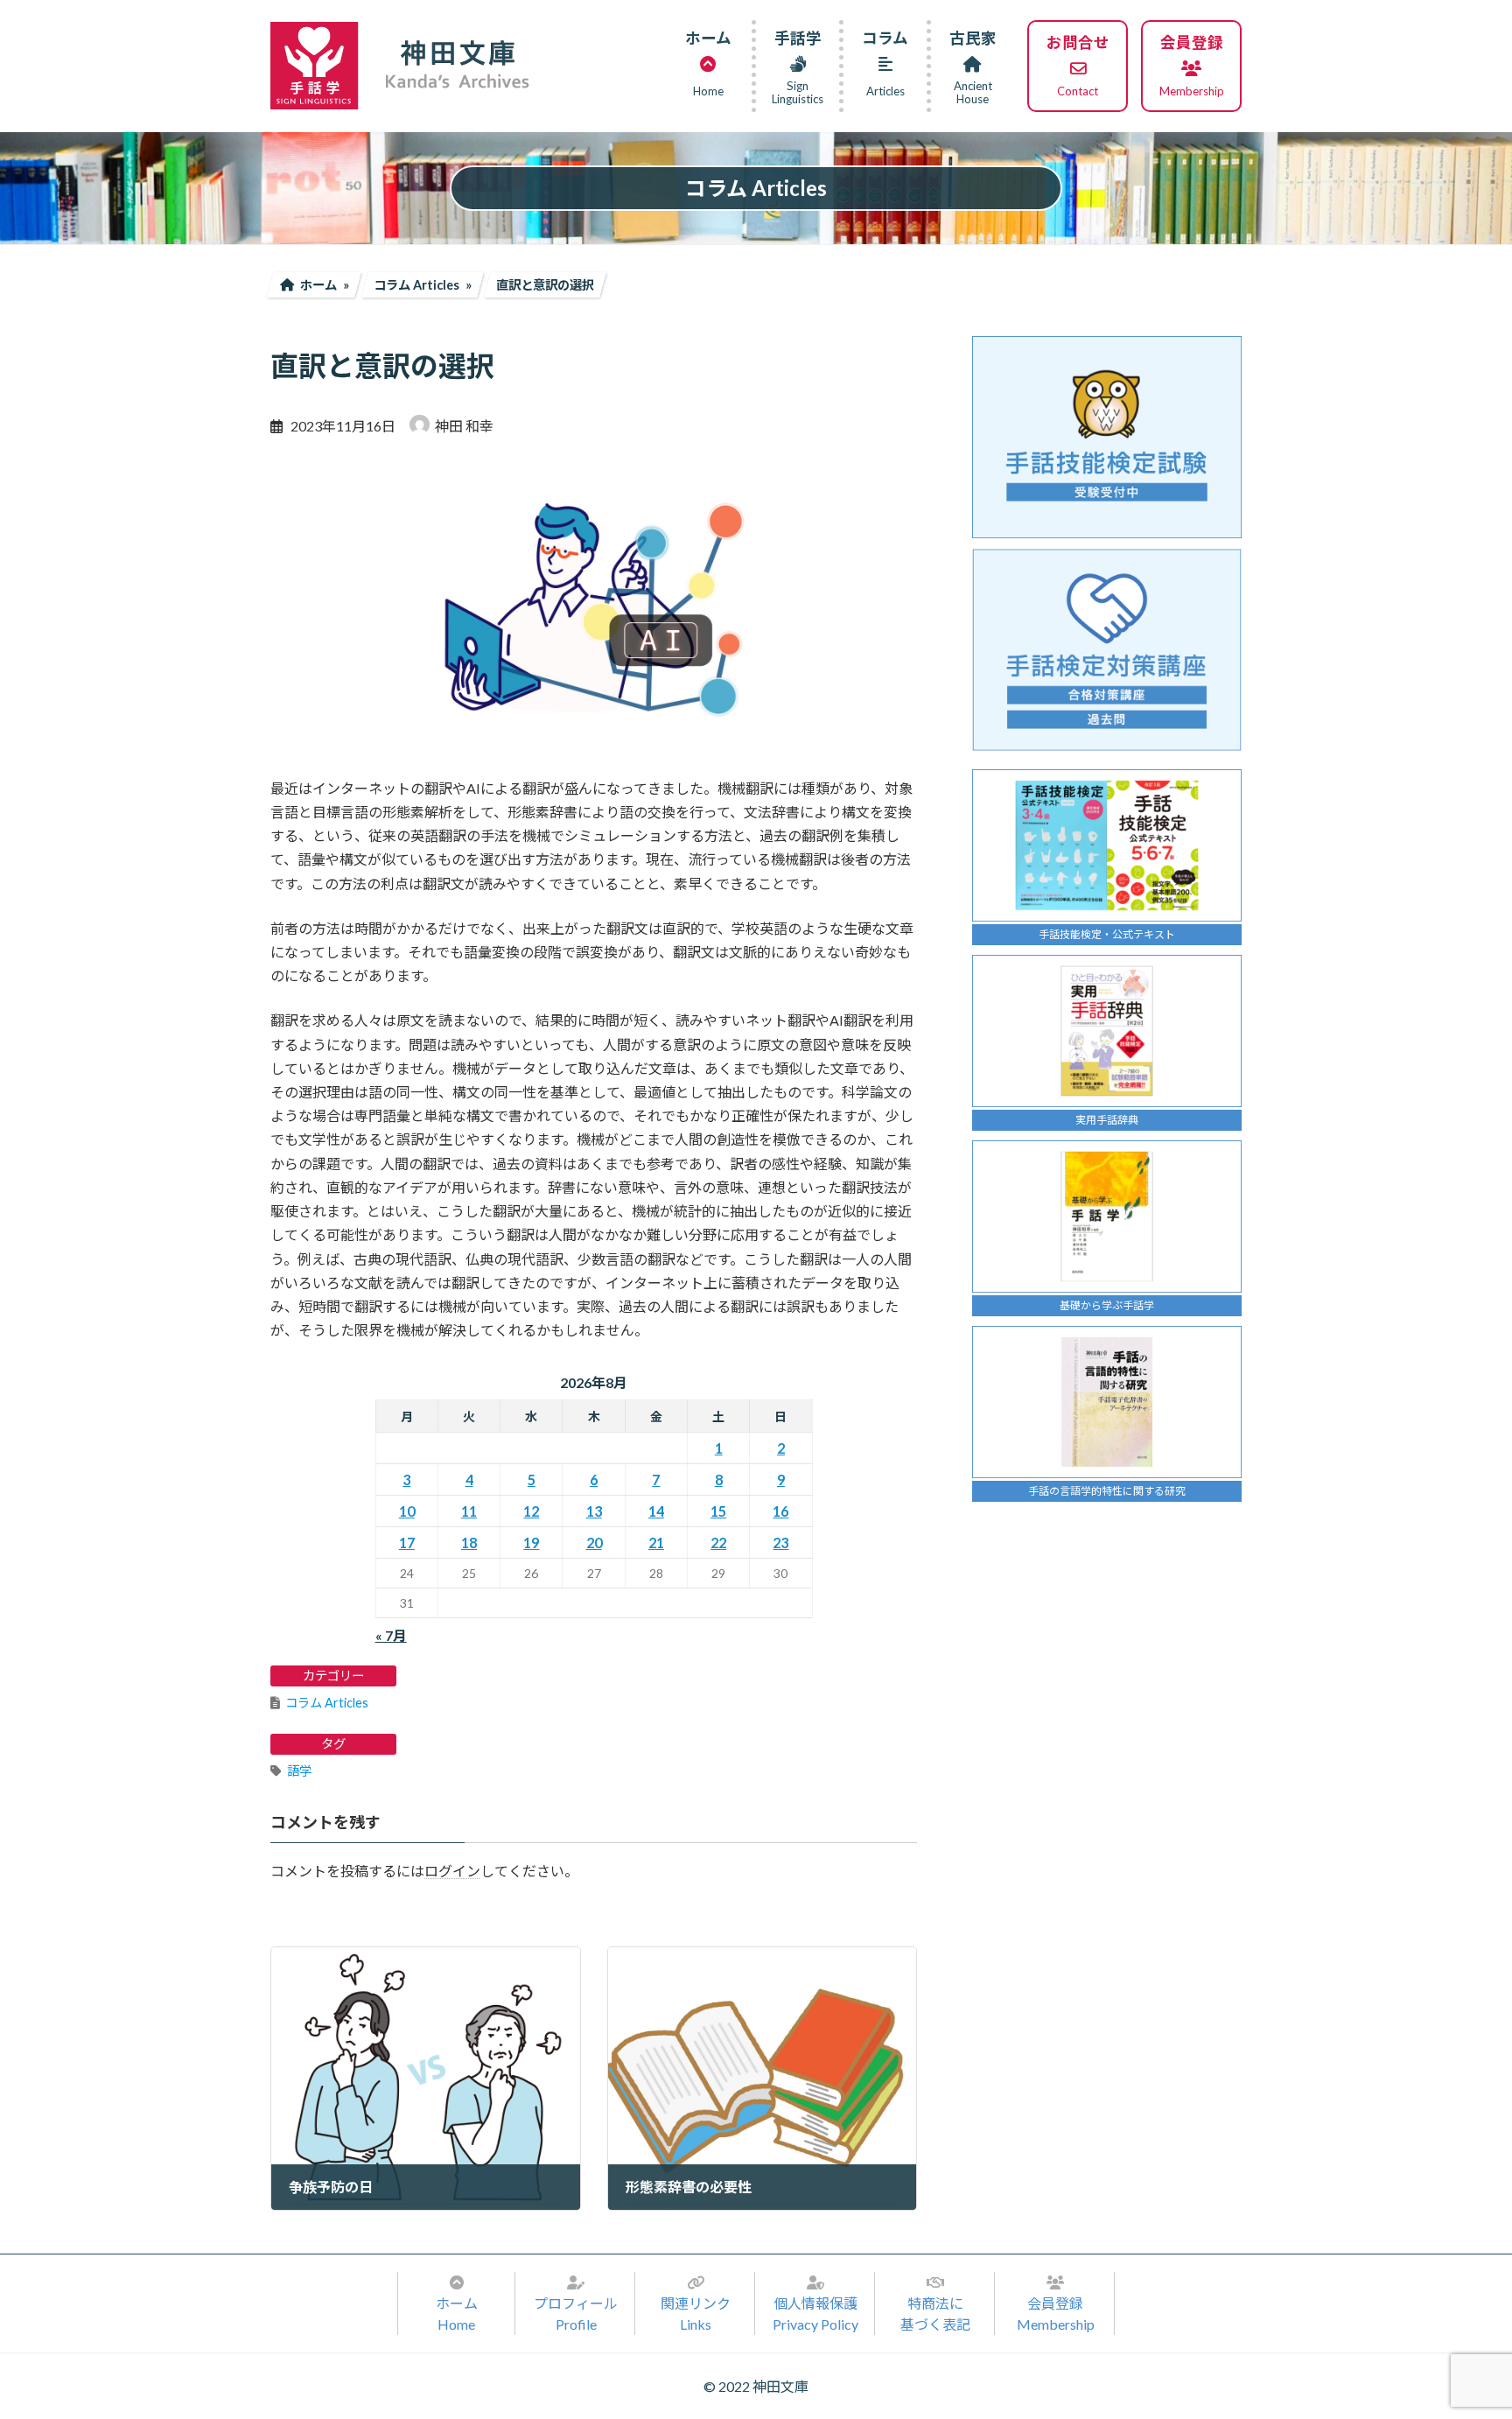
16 (780, 1511)
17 (407, 1543)
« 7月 (391, 1635)
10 (407, 1511)
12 (531, 1511)
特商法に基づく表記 (935, 2314)
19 (531, 1543)
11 (469, 1511)
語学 (299, 1771)
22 (718, 1543)
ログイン (452, 1872)
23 (780, 1543)
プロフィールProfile (576, 2314)
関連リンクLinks (696, 2314)
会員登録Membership (1056, 2314)
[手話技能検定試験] (1107, 437)
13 (594, 1511)
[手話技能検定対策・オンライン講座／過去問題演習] (1107, 650)
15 (718, 1511)
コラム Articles (327, 1703)
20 (594, 1543)
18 (469, 1543)
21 (656, 1543)
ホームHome (457, 2314)
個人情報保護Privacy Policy (815, 2314)
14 (656, 1511)
